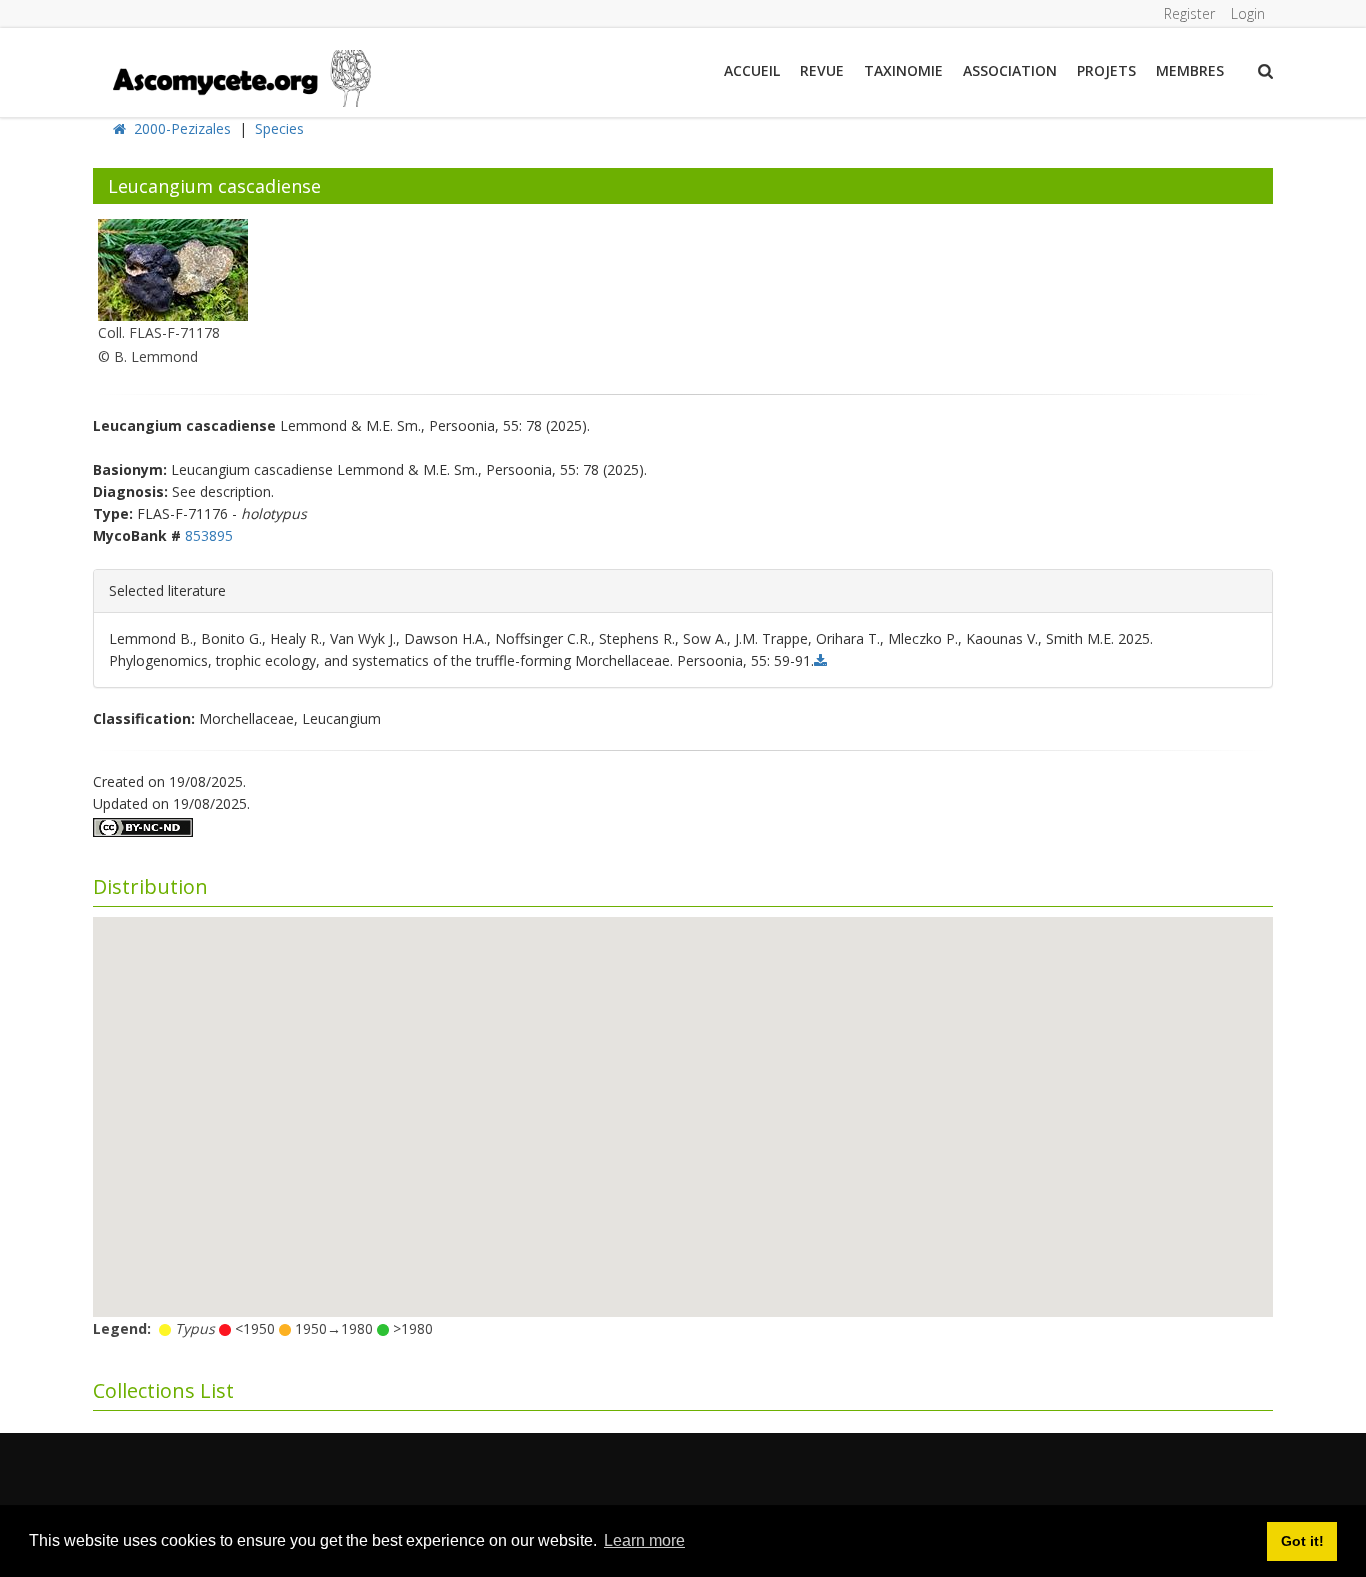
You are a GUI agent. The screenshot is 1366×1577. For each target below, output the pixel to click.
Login (1248, 13)
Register (1189, 13)
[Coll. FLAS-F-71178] (173, 268)
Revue (822, 70)
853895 (209, 535)
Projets (1106, 70)
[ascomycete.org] (240, 76)
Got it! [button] (1302, 1541)
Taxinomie (903, 70)
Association (1010, 70)
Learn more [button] (644, 1540)
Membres (1190, 70)
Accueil (752, 70)
